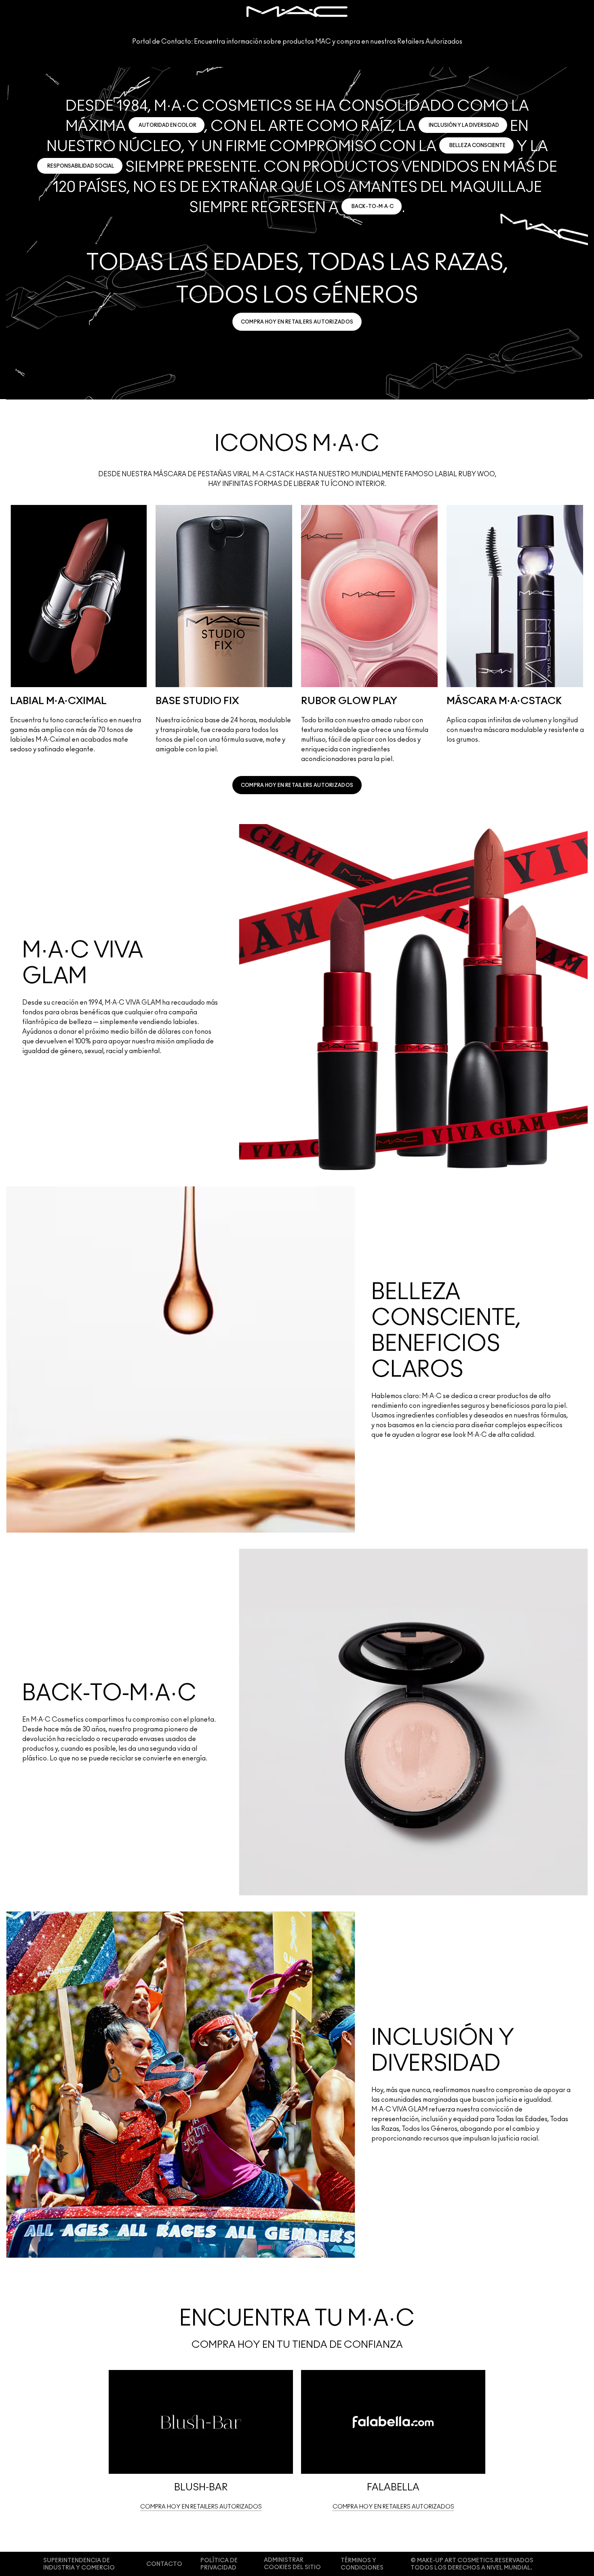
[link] (297, 322)
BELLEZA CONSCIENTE (477, 145)
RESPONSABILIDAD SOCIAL (81, 166)
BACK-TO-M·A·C (373, 206)
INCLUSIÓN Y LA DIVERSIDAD (464, 125)
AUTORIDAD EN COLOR (167, 125)
